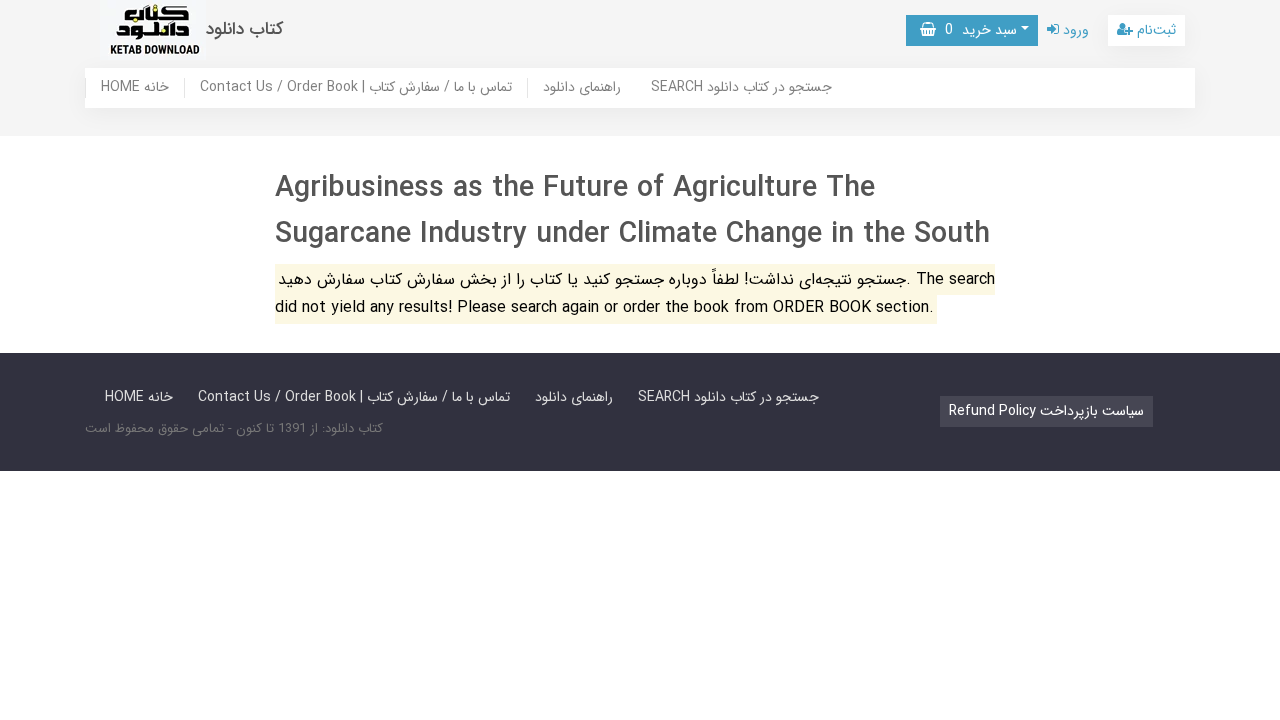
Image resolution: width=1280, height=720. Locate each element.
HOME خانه (135, 88)
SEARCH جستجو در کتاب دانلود (741, 88)
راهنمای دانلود (582, 88)
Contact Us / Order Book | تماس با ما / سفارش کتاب (356, 88)
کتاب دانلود (245, 29)
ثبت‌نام (1154, 30)
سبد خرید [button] (976, 30)
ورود (1074, 30)
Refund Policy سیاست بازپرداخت (1046, 411)
